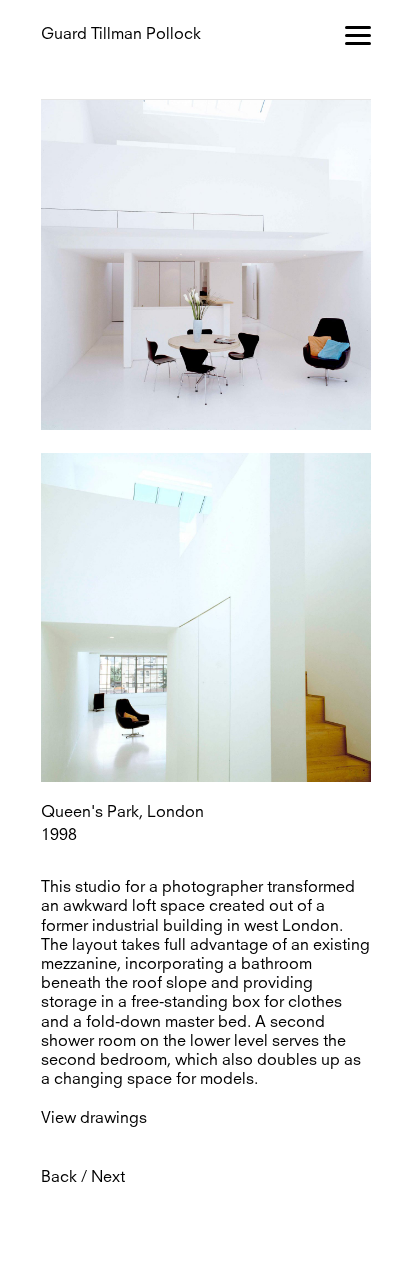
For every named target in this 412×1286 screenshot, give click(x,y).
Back (59, 1178)
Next (108, 1178)
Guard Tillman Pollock (121, 35)
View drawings (94, 1119)
